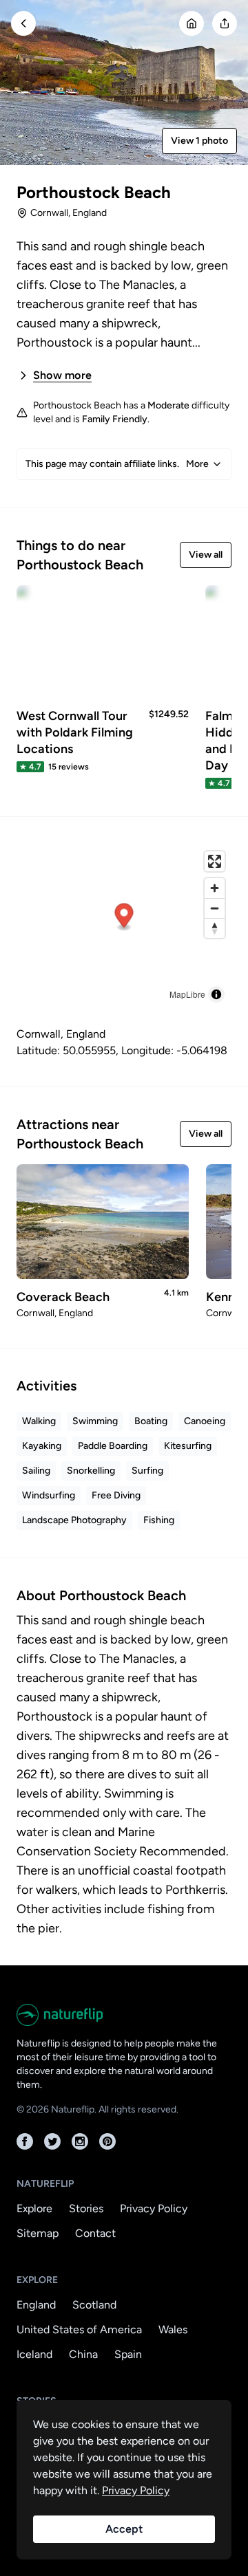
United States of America (79, 2329)
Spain (128, 2354)
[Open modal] (225, 23)
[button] (124, 918)
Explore (34, 2208)
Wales (173, 2329)
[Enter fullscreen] (215, 861)
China (83, 2354)
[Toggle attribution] (216, 994)
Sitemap (38, 2233)
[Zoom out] (215, 908)
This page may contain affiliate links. (117, 464)
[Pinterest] (107, 2141)
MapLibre (187, 994)
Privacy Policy (154, 2208)
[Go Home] (192, 23)
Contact (95, 2233)
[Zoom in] (215, 888)
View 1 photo (199, 141)
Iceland (34, 2354)
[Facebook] (25, 2141)
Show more (62, 375)
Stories (86, 2208)
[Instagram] (80, 2141)
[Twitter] (52, 2141)
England (36, 2305)
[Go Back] (23, 23)
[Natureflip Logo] (124, 2015)
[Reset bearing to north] (215, 928)
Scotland (94, 2305)
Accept (124, 2529)
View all (206, 555)
